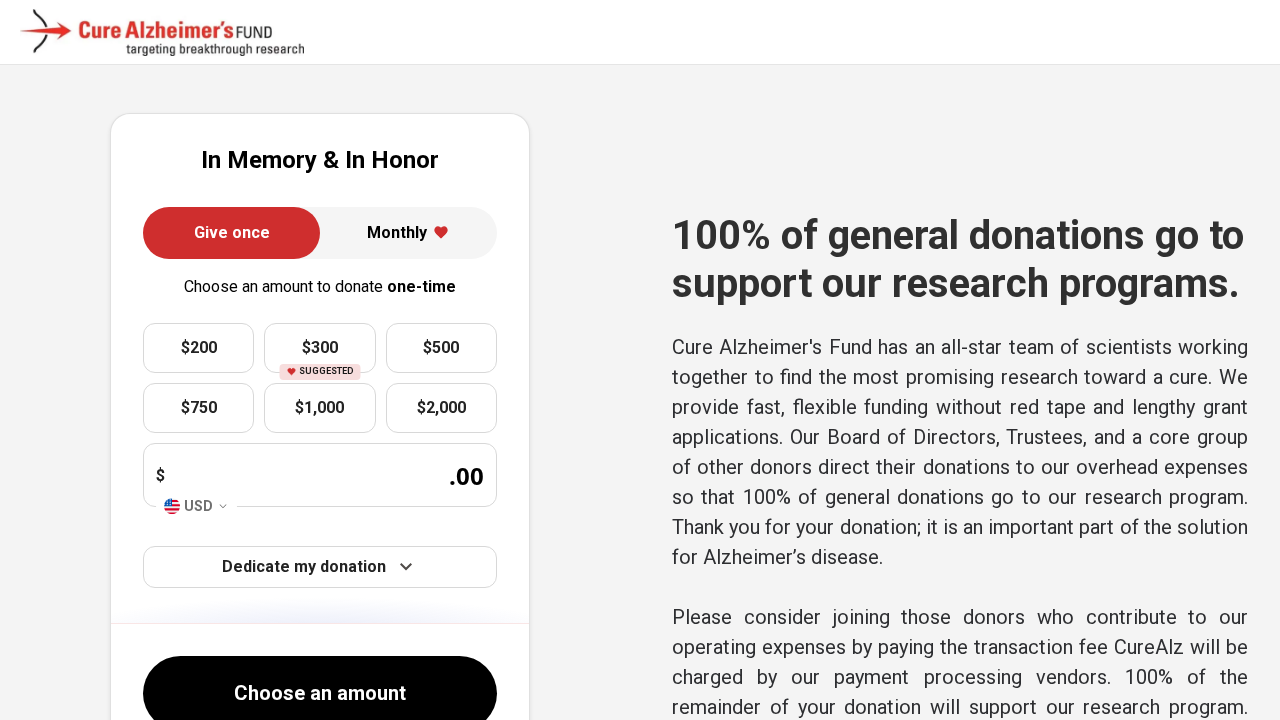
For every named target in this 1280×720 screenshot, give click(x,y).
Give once (232, 232)
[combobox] (196, 506)
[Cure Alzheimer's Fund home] (162, 33)
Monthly (397, 232)
